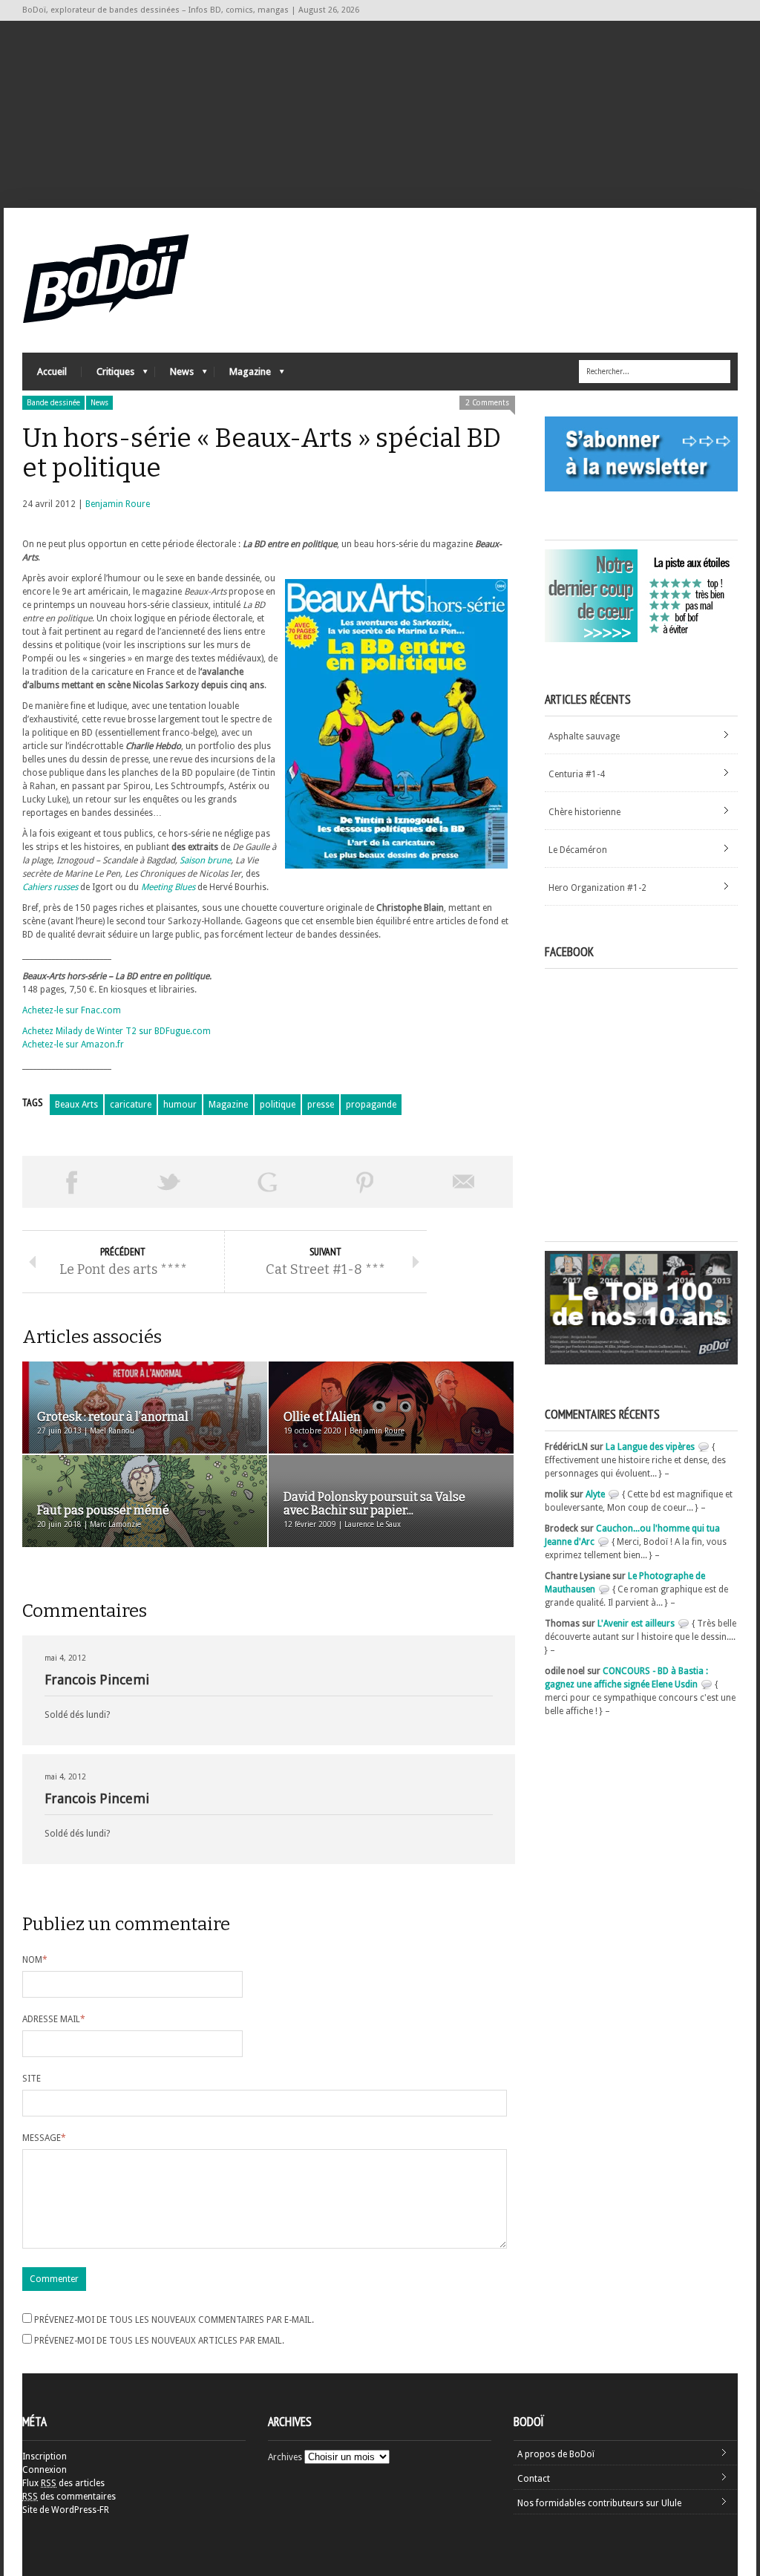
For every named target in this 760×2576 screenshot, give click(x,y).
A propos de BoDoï (556, 2454)
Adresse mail (54, 2019)
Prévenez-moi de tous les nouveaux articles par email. (159, 2341)
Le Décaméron (578, 850)
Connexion (45, 2470)
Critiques (108, 375)
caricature (131, 1105)
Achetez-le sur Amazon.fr (73, 1045)
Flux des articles (63, 2483)
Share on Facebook (71, 1182)
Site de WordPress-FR (66, 2510)
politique (278, 1105)
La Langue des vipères (650, 1447)
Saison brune (205, 860)
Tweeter (169, 1182)
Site (32, 2079)
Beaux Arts (76, 1105)
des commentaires (69, 2497)
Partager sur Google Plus (267, 1182)
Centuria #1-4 (577, 774)
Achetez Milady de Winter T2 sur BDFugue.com (117, 1031)
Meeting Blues (168, 887)
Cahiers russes (50, 887)
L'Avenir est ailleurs (636, 1624)
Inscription (45, 2456)
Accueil (52, 372)
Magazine (243, 375)
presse (321, 1105)
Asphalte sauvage (584, 736)
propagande (371, 1105)
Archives (285, 2457)
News (174, 375)
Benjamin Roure (118, 504)
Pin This (365, 1182)
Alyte (595, 1494)
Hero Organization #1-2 (597, 888)
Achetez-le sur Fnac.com (72, 1010)
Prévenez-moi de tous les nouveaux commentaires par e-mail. (174, 2320)
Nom (35, 1960)
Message (44, 2138)
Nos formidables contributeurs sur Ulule (599, 2503)
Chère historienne (584, 812)
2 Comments (487, 403)
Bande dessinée (53, 403)
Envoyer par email (464, 1182)
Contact (534, 2479)
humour (180, 1105)
